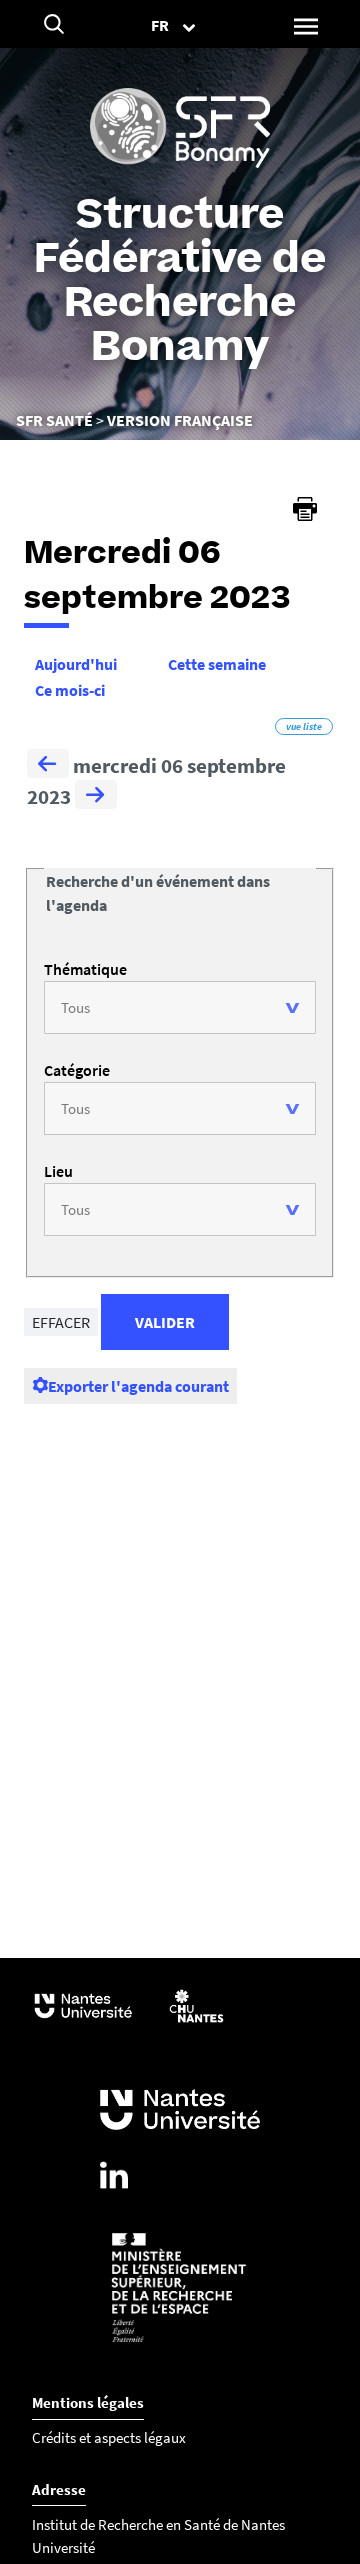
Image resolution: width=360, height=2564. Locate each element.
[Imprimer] (305, 509)
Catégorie (77, 1070)
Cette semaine (217, 664)
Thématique (85, 969)
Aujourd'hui (76, 664)
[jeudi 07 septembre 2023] (96, 797)
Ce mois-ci (70, 690)
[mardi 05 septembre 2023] (48, 766)
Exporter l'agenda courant (138, 1386)
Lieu (58, 1171)
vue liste (304, 726)
